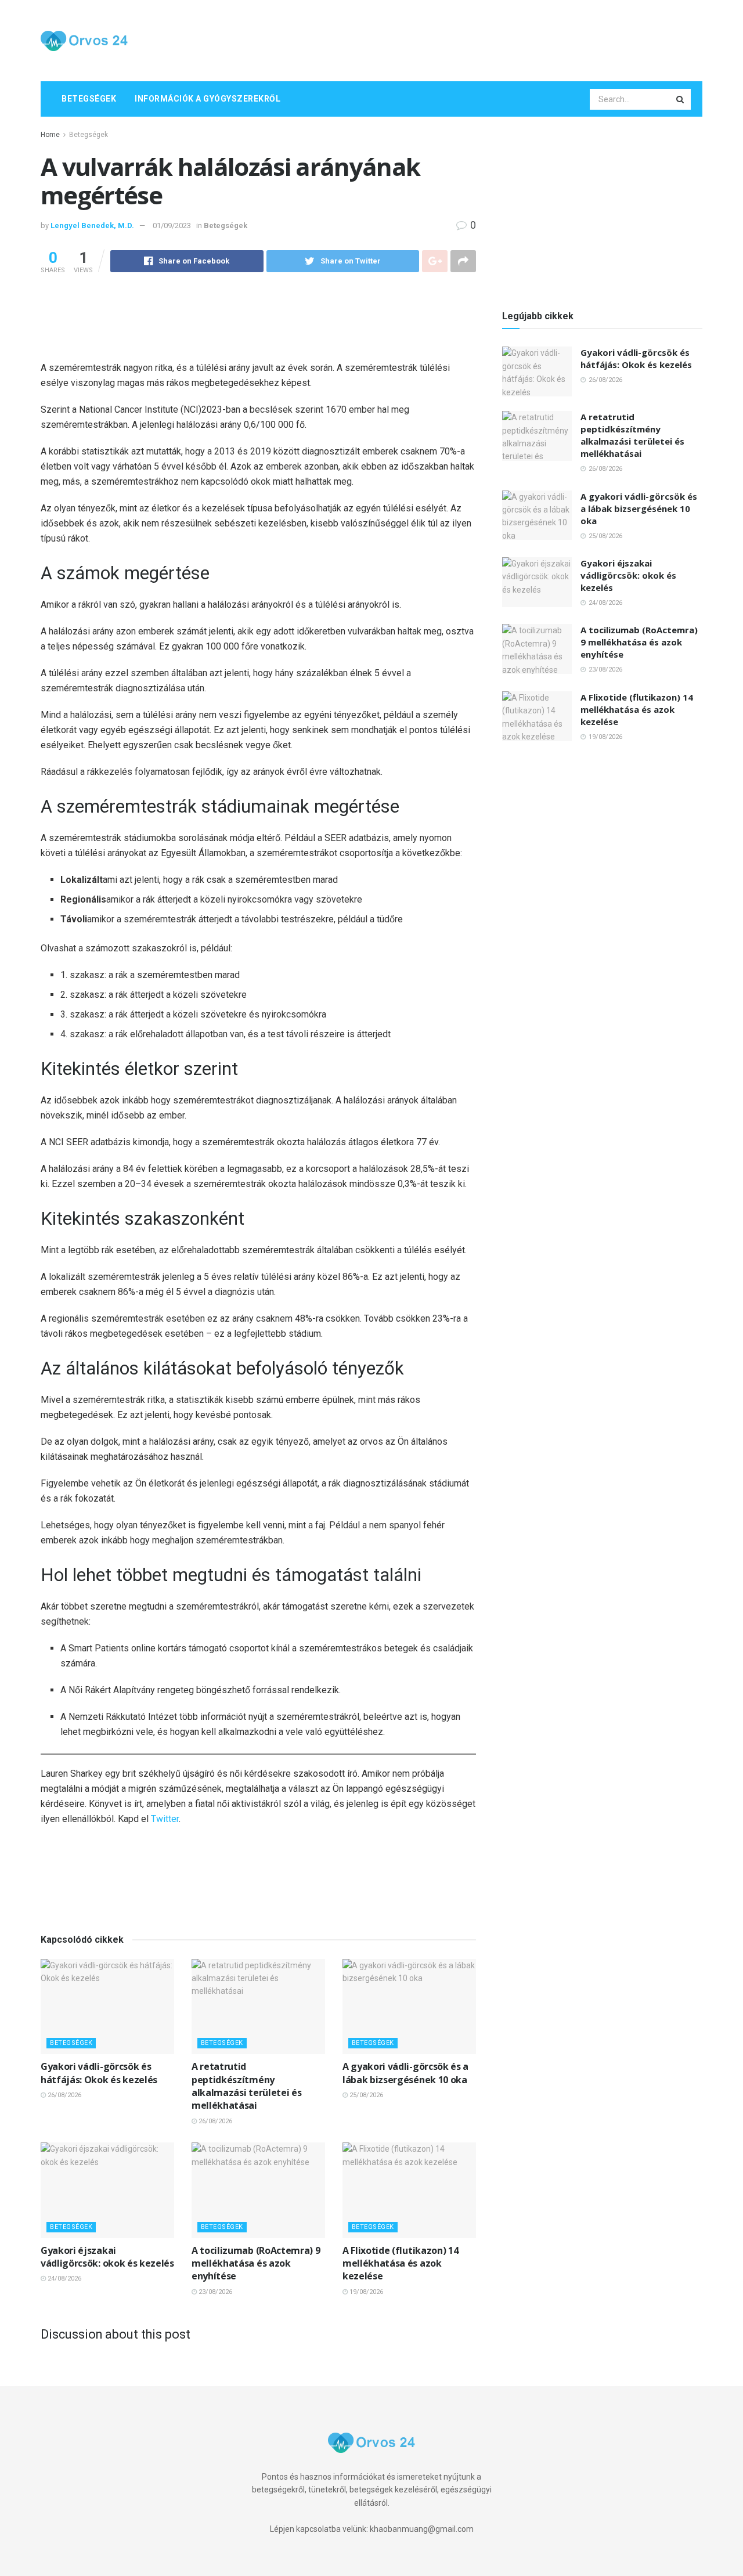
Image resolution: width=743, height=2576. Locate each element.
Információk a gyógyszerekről (208, 99)
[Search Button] (681, 99)
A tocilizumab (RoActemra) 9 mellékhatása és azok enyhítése (256, 2263)
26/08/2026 (64, 2095)
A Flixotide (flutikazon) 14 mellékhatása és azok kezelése (400, 2263)
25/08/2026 (365, 2095)
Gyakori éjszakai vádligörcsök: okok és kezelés (107, 2257)
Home (50, 135)
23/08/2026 (214, 2292)
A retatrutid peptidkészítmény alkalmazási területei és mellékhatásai (246, 2086)
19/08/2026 (365, 2292)
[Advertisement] (491, 39)
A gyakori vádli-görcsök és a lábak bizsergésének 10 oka (405, 2073)
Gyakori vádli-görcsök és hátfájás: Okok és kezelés (99, 2073)
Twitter (165, 1819)
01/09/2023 (172, 226)
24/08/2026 (64, 2279)
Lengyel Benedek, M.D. (92, 226)
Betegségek (89, 99)
